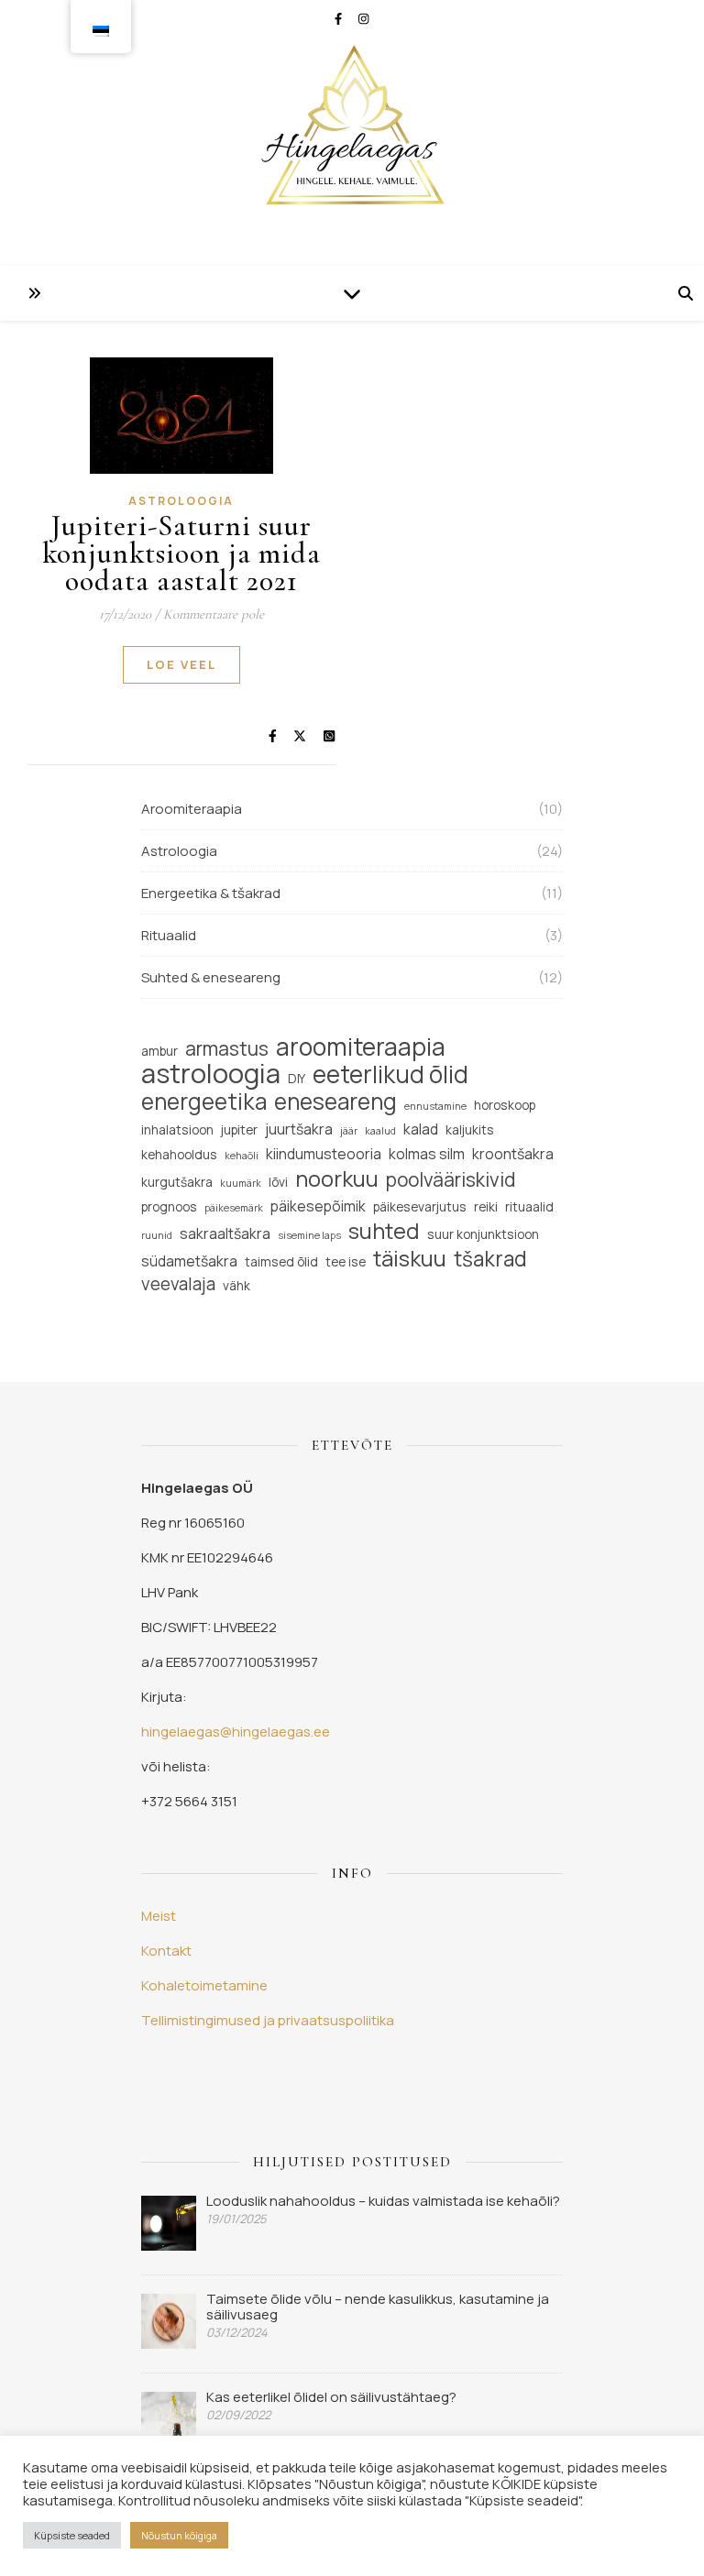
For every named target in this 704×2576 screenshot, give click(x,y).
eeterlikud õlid (390, 1074)
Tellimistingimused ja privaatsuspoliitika (268, 2020)
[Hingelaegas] (352, 133)
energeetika (204, 1101)
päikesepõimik (318, 1206)
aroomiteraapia (361, 1047)
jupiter (239, 1129)
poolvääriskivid (451, 1180)
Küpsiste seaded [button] (72, 2535)
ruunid (157, 1235)
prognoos (169, 1206)
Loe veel (181, 664)
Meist (159, 1916)
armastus (227, 1049)
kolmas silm (427, 1154)
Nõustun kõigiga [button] (179, 2535)
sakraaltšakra (225, 1233)
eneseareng (335, 1101)
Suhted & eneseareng (211, 977)
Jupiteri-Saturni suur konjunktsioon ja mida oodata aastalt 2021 (181, 553)
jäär (349, 1131)
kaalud (380, 1131)
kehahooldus (179, 1154)
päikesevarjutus (420, 1206)
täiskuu (410, 1259)
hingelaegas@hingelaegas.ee (236, 1732)
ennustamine (435, 1106)
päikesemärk (234, 1208)
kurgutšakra (177, 1182)
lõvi (278, 1182)
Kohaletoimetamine (204, 1985)
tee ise (346, 1261)
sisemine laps (309, 1235)
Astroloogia (181, 501)
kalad (421, 1129)
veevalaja (178, 1284)
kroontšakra (513, 1154)
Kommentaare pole (214, 614)
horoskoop (505, 1105)
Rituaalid (169, 935)
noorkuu (337, 1179)
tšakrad (490, 1259)
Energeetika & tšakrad (211, 893)
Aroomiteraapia (192, 809)
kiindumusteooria (324, 1154)
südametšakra (189, 1261)
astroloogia (211, 1074)
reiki (486, 1206)
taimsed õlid (281, 1261)
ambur (159, 1051)
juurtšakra (299, 1129)
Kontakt (166, 1951)
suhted (384, 1231)
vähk (236, 1285)
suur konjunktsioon (483, 1234)
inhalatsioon (177, 1129)
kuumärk (241, 1183)
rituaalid (529, 1206)
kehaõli (242, 1156)
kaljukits (470, 1129)
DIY (297, 1078)
